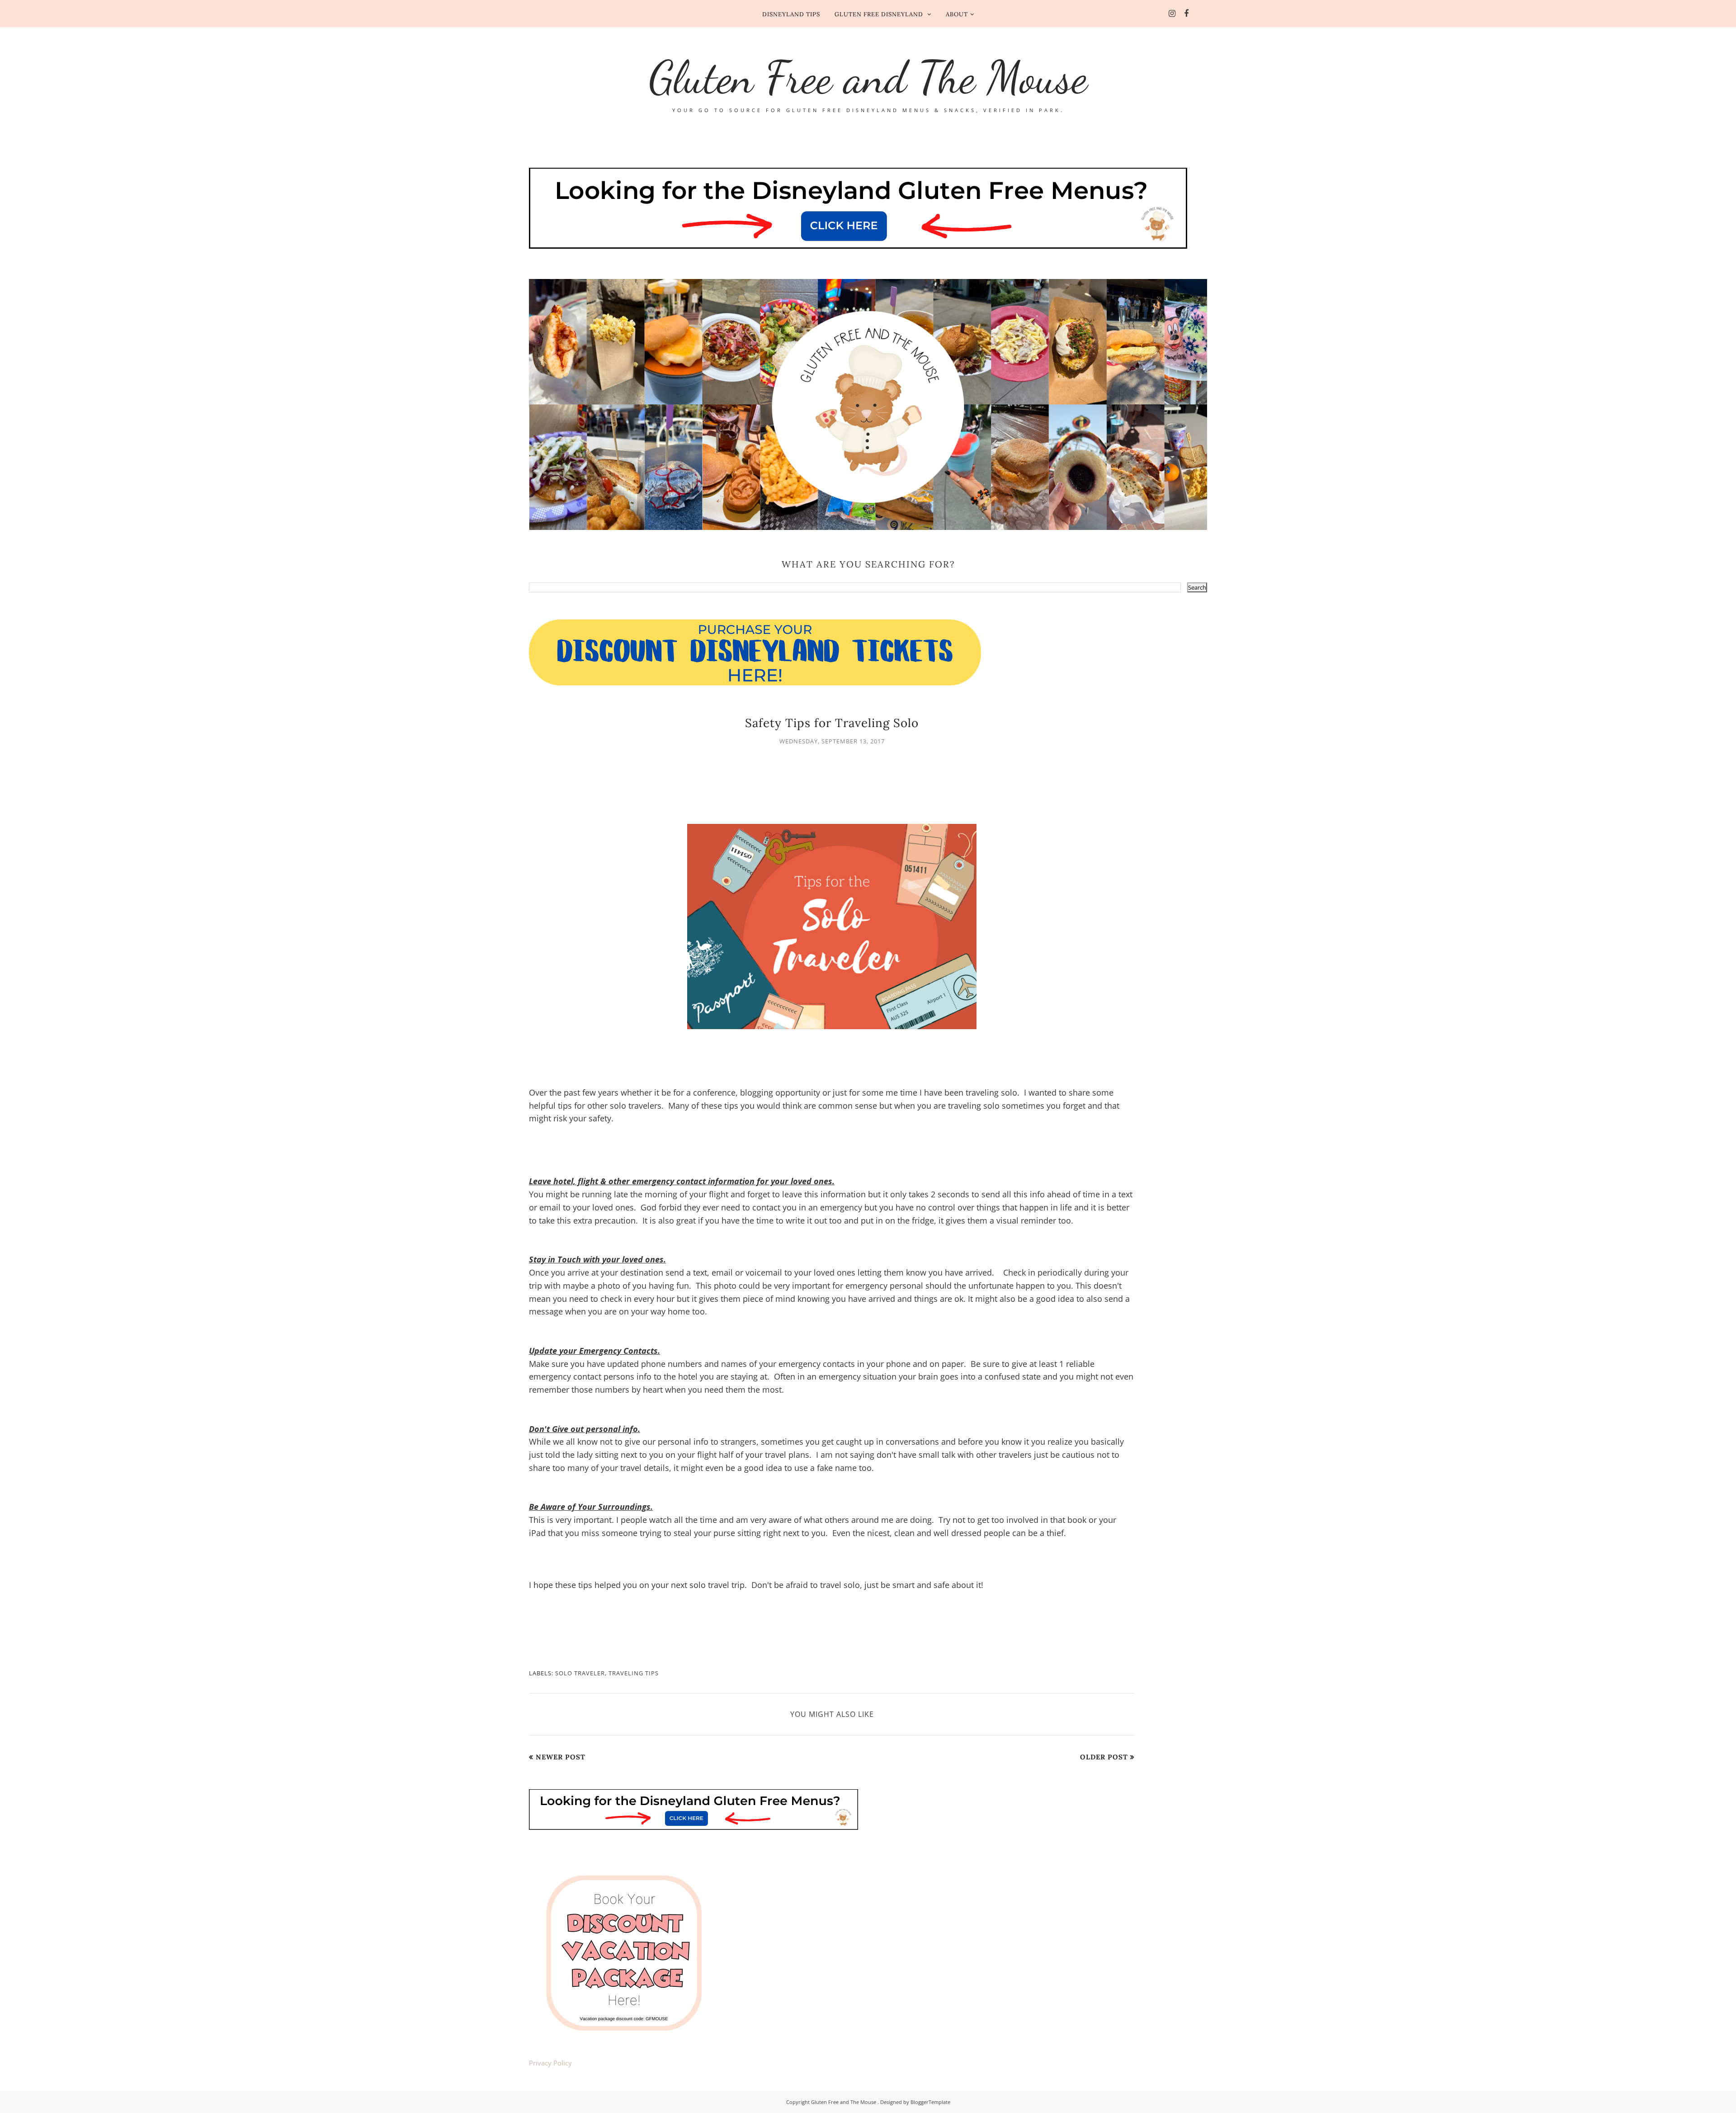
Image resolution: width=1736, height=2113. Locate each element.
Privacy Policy (550, 2063)
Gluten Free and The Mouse (868, 77)
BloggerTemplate (930, 2102)
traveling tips (634, 1673)
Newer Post (561, 1757)
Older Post (1104, 1757)
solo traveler (580, 1673)
